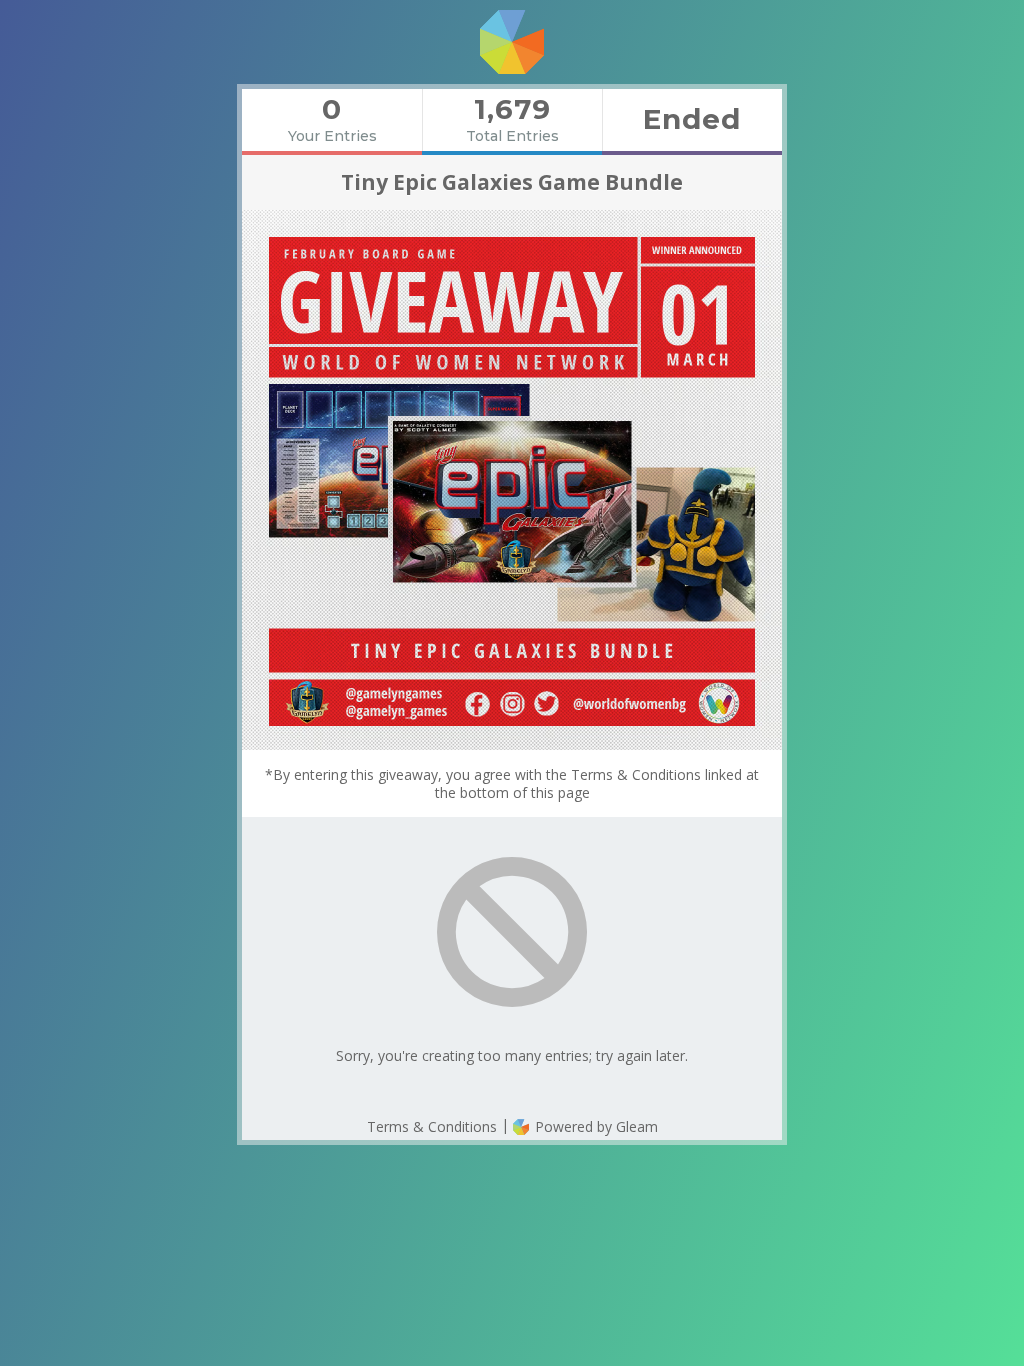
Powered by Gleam (594, 1126)
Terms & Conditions (432, 1126)
